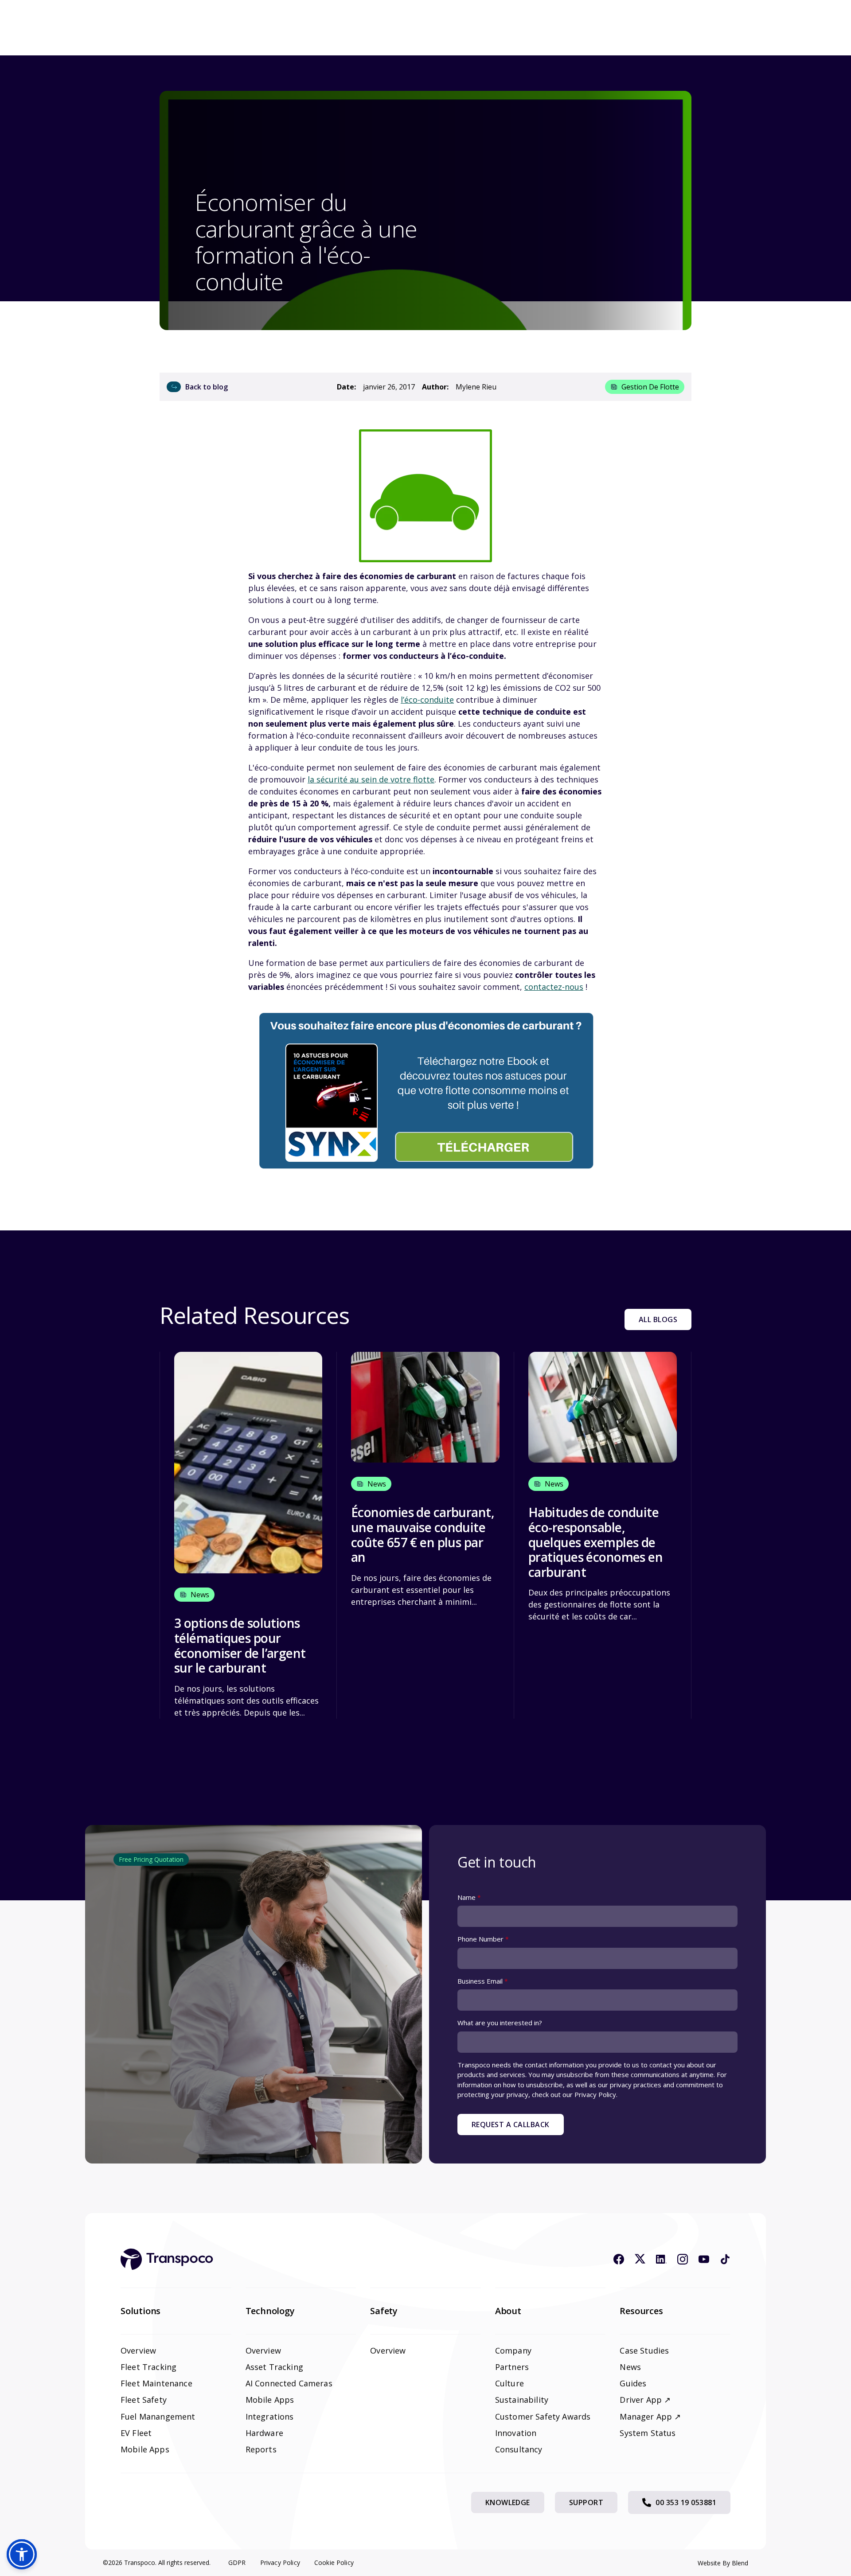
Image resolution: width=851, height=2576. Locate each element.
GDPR (237, 2562)
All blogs (658, 1319)
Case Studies (644, 2350)
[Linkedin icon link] (661, 2259)
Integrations (270, 2416)
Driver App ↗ (645, 2400)
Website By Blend (723, 2563)
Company (513, 2350)
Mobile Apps (145, 2449)
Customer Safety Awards (543, 2416)
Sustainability (522, 2400)
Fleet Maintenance (156, 2383)
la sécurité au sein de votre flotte (371, 779)
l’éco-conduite (427, 700)
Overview (138, 2350)
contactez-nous (554, 987)
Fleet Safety (144, 2400)
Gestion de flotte (650, 387)
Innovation (516, 2433)
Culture (509, 2383)
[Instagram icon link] (683, 2259)
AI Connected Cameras (289, 2383)
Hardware (264, 2433)
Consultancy (519, 2449)
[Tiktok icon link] (725, 2259)
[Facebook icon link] (619, 2259)
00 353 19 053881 (686, 2502)
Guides (633, 2383)
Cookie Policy (334, 2562)
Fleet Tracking (148, 2367)
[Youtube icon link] (704, 2259)
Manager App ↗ (650, 2416)
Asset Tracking (274, 2367)
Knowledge (508, 2502)
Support (586, 2502)
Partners (512, 2367)
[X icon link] (640, 2259)
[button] (22, 2554)
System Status (648, 2433)
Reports (261, 2449)
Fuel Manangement (158, 2416)
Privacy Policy (280, 2562)
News (630, 2367)
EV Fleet (136, 2433)
